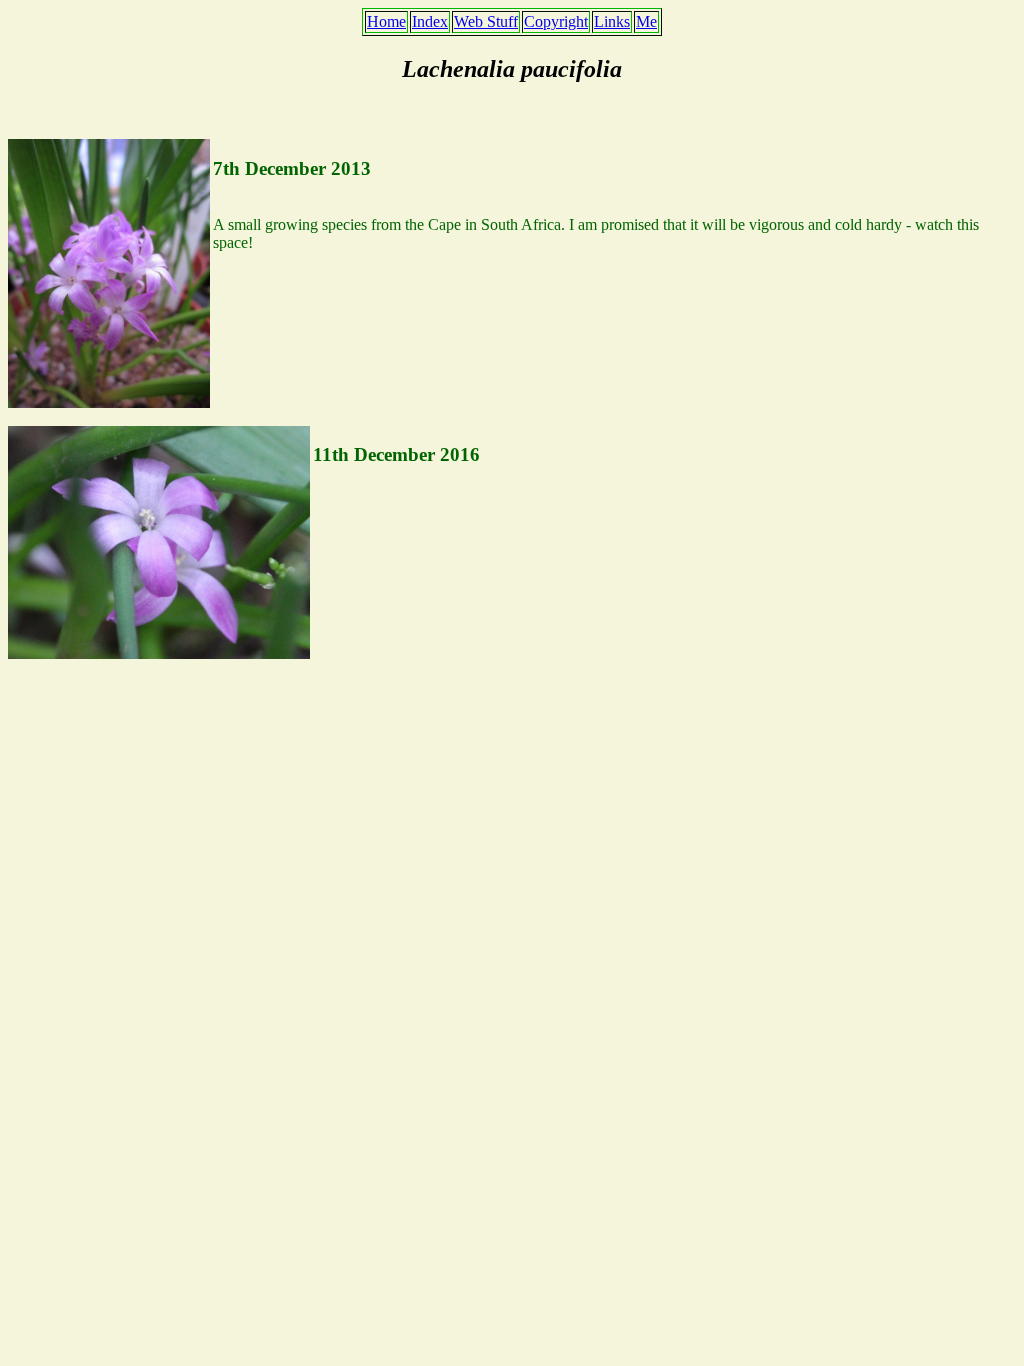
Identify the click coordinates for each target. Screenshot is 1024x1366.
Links (612, 21)
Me (646, 21)
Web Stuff (486, 21)
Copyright (556, 21)
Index (430, 21)
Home (386, 21)
